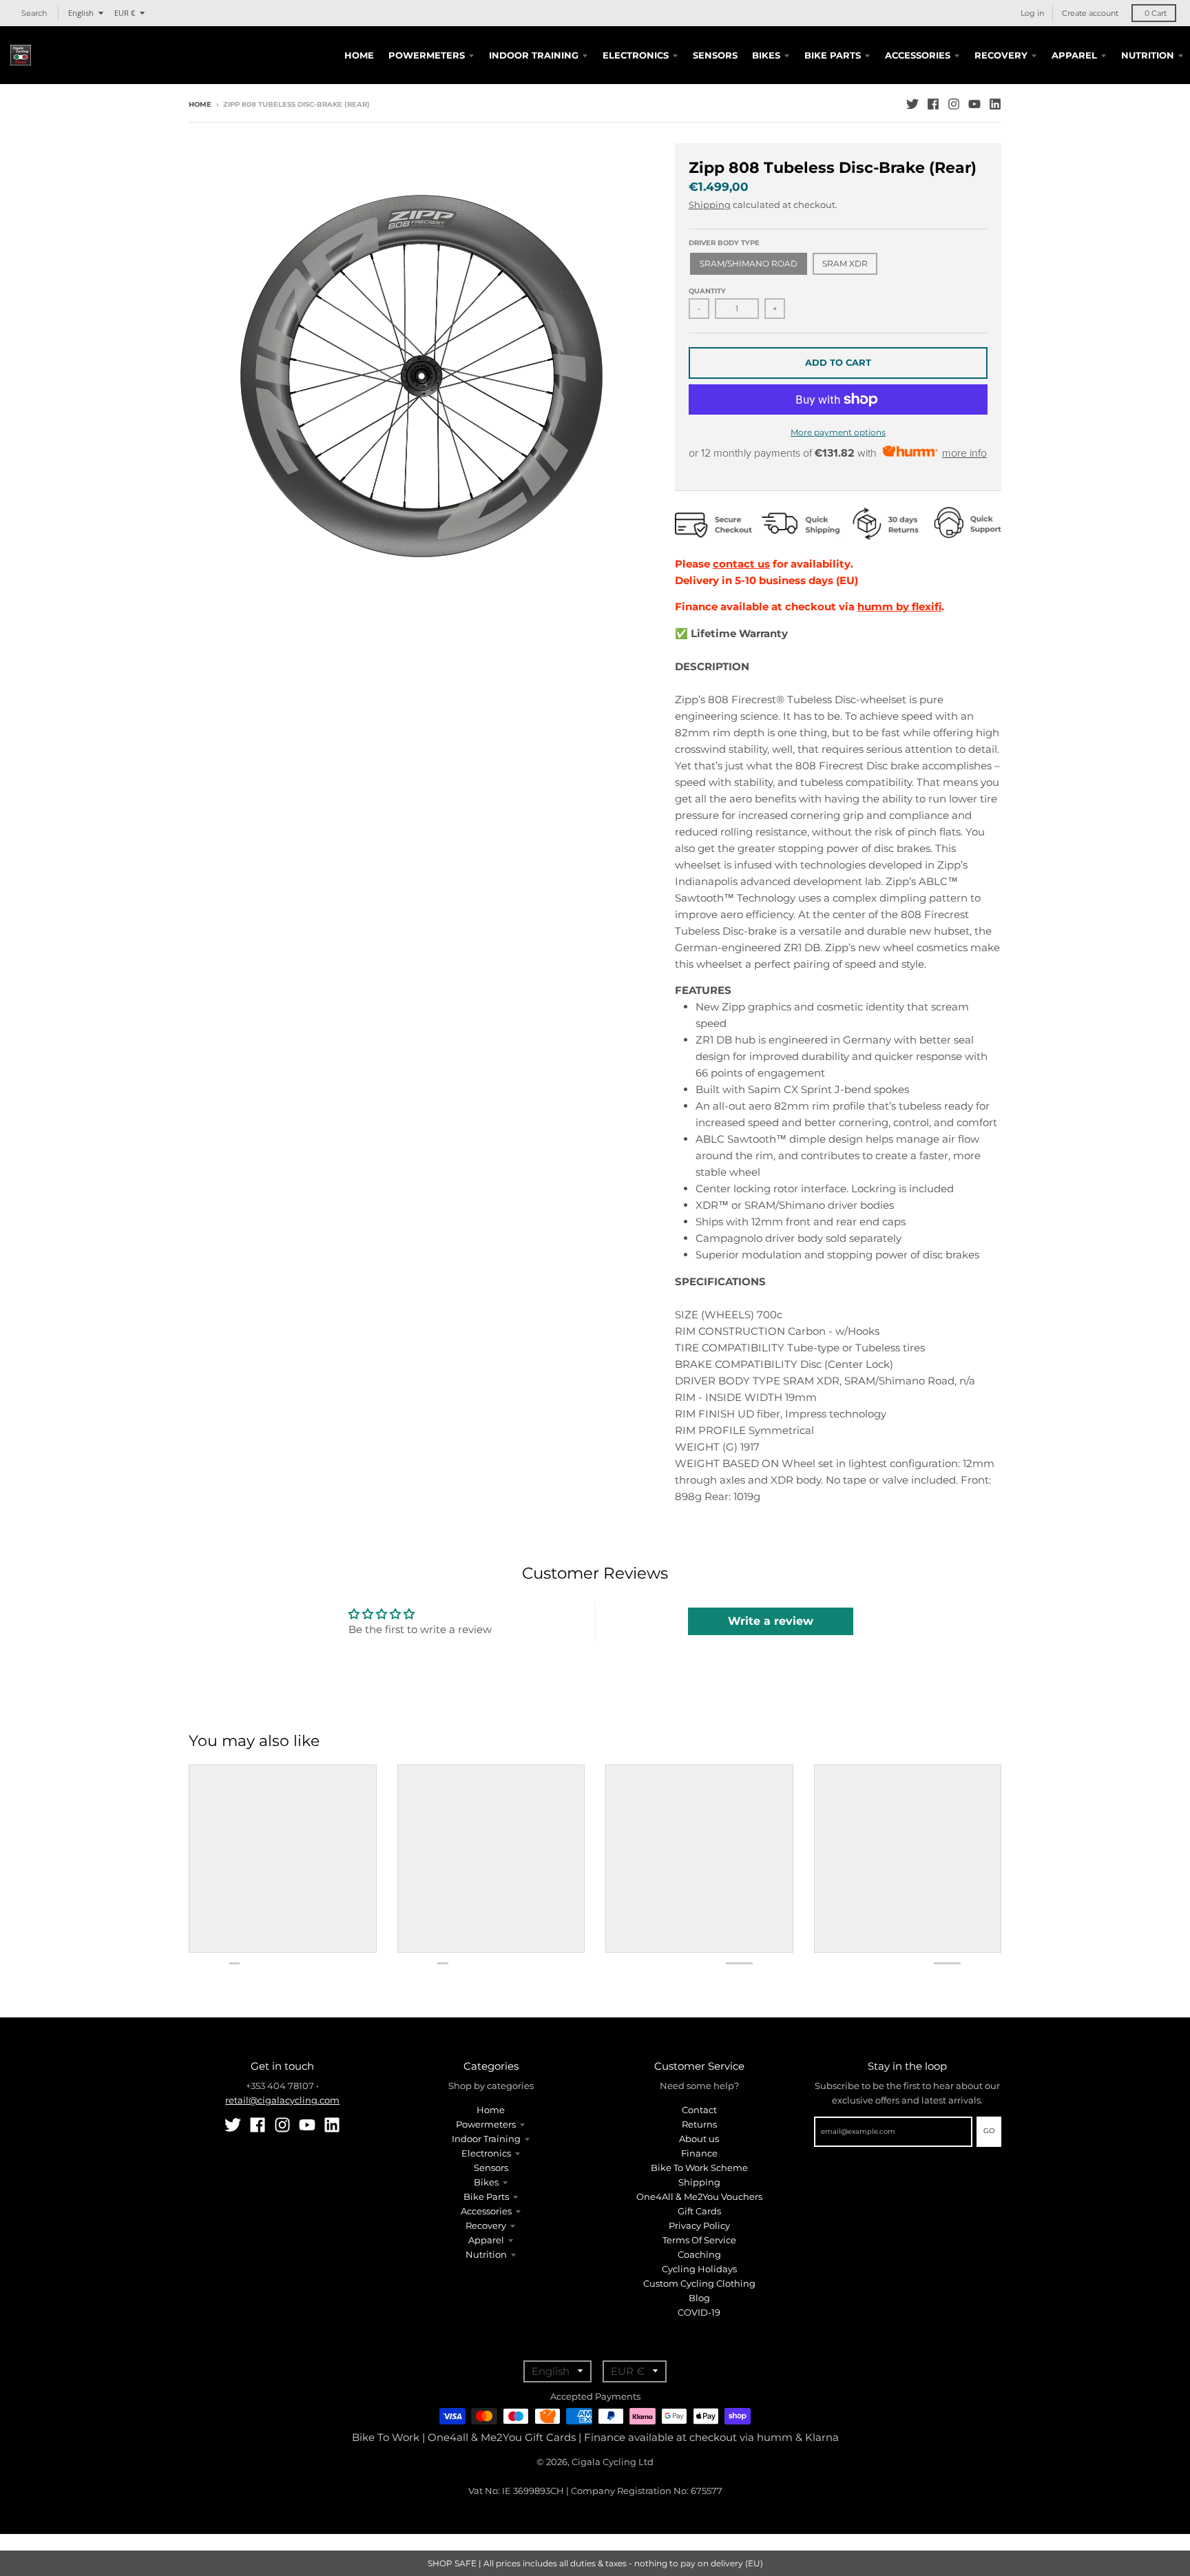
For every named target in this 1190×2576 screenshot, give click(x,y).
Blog (699, 2298)
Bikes (486, 2182)
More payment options (838, 432)
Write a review (771, 1621)
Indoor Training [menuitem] (534, 55)
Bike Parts (486, 2196)
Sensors (491, 2168)
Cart (1156, 13)
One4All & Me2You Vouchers (699, 2196)
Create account (1090, 13)
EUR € (125, 13)
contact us (741, 564)
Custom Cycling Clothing (699, 2283)
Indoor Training (486, 2139)
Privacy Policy (699, 2225)
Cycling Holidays (699, 2269)
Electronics (486, 2153)
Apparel (486, 2240)
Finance (699, 2153)
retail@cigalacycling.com (282, 2100)
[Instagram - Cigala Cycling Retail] (954, 104)
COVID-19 (699, 2312)
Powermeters (486, 2124)
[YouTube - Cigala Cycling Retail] (974, 104)
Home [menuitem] (359, 55)
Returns (699, 2124)
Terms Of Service (699, 2240)
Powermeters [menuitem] (427, 55)
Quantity (707, 291)
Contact (699, 2110)
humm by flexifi (899, 606)
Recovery (486, 2225)
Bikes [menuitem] (766, 55)
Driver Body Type (724, 243)
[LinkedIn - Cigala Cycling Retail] (995, 104)
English (81, 13)
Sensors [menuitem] (715, 55)
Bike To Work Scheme (699, 2168)
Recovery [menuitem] (1001, 55)
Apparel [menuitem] (1074, 55)
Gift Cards (699, 2211)
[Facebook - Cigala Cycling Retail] (933, 104)
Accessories (486, 2211)
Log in (1032, 13)
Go (989, 2131)
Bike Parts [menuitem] (833, 55)
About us (699, 2139)
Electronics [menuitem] (636, 55)
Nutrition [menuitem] (1148, 55)
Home (200, 104)
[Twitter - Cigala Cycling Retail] (912, 104)
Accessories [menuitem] (918, 55)
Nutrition (486, 2254)
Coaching (699, 2254)
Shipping (710, 205)
